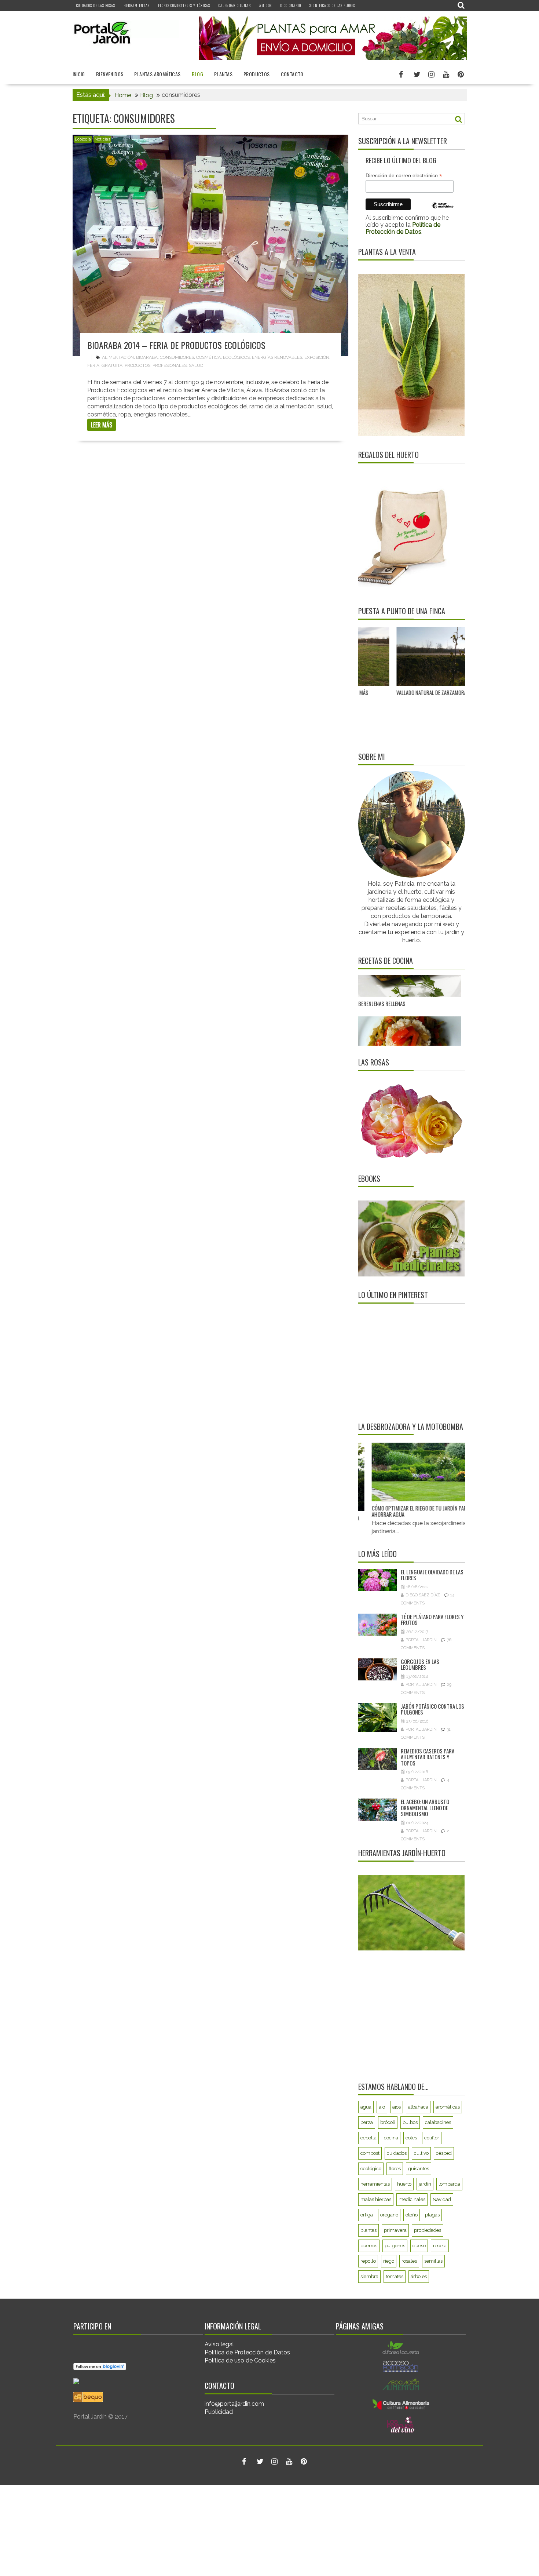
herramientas (375, 2184)
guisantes (419, 2169)
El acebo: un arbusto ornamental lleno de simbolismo (425, 1808)
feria (93, 365)
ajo (382, 2107)
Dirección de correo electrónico (404, 176)
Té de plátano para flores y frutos (432, 1620)
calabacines (438, 2122)
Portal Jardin (421, 1640)
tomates (395, 2276)
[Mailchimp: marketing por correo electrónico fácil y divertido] (443, 211)
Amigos (265, 5)
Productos (257, 74)
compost (370, 2153)
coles (411, 2138)
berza (367, 2122)
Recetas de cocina (386, 961)
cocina (391, 2138)
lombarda (449, 2184)
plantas (368, 2230)
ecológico (371, 2169)
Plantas (223, 74)
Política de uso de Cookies (240, 2360)
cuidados (397, 2153)
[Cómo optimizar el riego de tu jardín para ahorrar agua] (390, 1472)
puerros (369, 2246)
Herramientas (137, 5)
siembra (369, 2276)
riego (389, 2261)
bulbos (410, 2122)
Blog (198, 74)
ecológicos (236, 357)
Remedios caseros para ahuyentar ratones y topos (428, 1757)
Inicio (79, 74)
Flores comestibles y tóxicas (184, 5)
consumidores (177, 357)
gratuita (112, 365)
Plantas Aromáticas (157, 74)
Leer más (102, 425)
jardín (425, 2184)
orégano (389, 2215)
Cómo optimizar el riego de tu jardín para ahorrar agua (387, 1511)
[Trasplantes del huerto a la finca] (459, 657)
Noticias (102, 139)
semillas (433, 2261)
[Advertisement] (404, 1362)
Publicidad (219, 2412)
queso (419, 2246)
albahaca (418, 2107)
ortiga (367, 2215)
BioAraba (147, 357)
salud (196, 365)
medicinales (412, 2199)
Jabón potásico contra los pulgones (432, 1709)
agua (366, 2107)
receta (440, 2246)
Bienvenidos (110, 74)
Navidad (442, 2199)
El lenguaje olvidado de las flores (432, 1575)
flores (395, 2169)
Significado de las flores (332, 5)
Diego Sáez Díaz (423, 1595)
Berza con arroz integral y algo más (401, 990)
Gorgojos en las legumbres (420, 1664)
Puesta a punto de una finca (402, 611)
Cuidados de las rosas (96, 5)
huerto (404, 2184)
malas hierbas (376, 2199)
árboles (419, 2276)
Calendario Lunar (235, 5)
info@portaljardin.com (234, 2404)
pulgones (395, 2246)
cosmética (208, 357)
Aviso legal (219, 2344)
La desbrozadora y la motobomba (411, 1427)
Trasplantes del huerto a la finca (447, 692)
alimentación (118, 357)
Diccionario (291, 5)
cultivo (421, 2153)
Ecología (83, 139)
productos (137, 365)
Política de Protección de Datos (247, 2352)
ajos (397, 2107)
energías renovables (277, 357)
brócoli (388, 2122)
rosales (409, 2261)
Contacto (292, 74)
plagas (432, 2215)
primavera (395, 2230)
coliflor (432, 2138)
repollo (368, 2261)
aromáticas (448, 2107)
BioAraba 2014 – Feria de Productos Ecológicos (176, 345)
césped (444, 2153)
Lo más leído (377, 1554)
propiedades (428, 2230)
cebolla (368, 2138)
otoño (412, 2215)
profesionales (170, 365)
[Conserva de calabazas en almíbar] (410, 1032)
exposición (317, 357)
